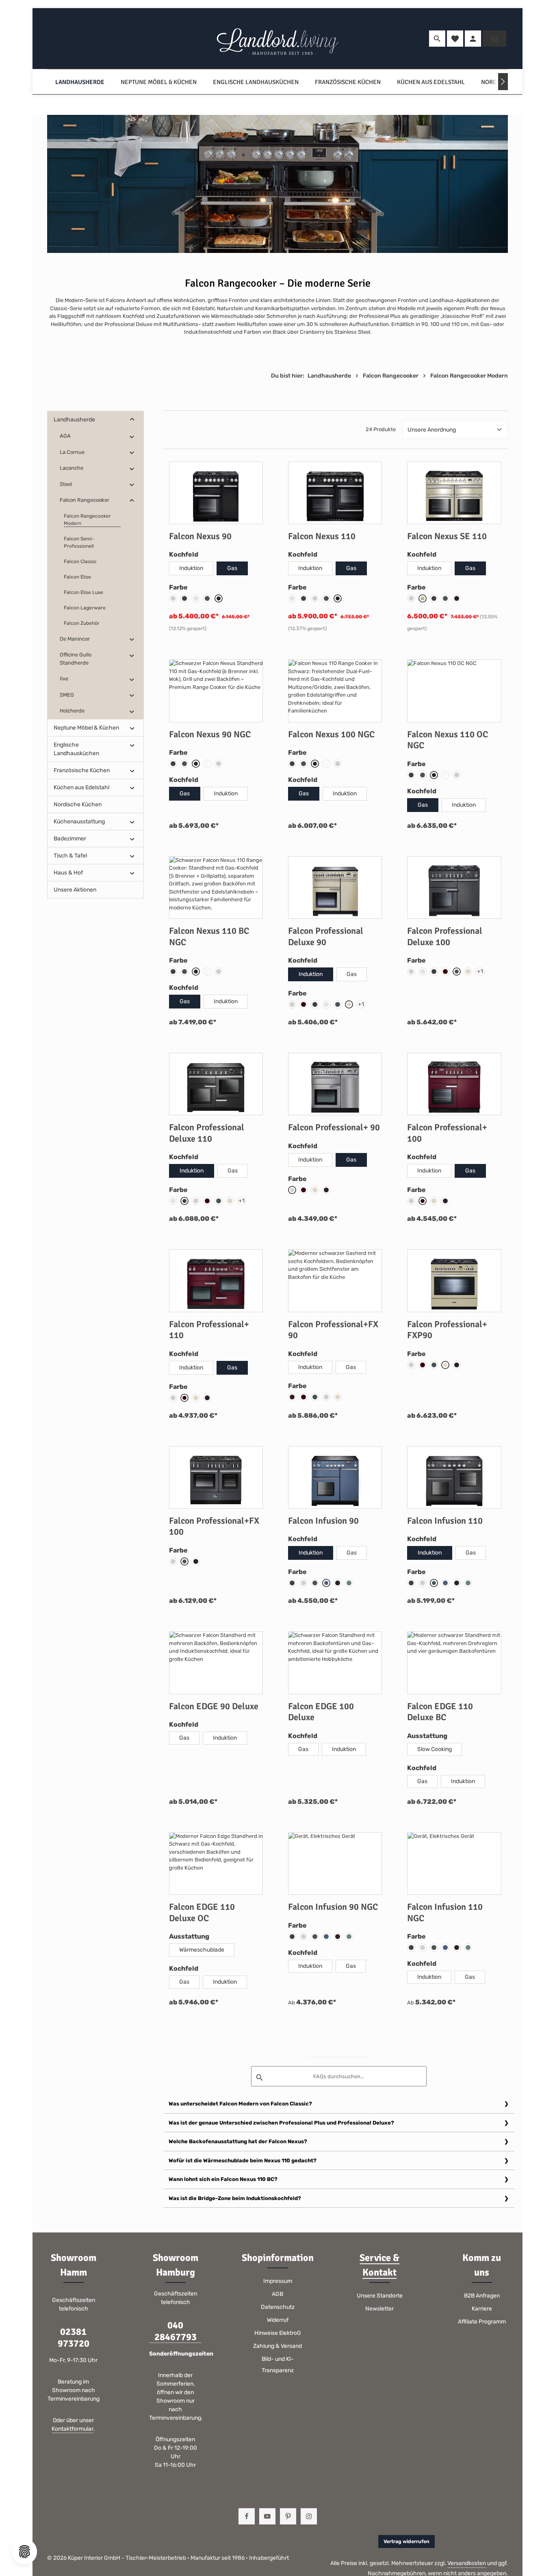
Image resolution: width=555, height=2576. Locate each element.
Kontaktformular (73, 2429)
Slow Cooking (435, 1749)
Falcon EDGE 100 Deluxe (321, 1712)
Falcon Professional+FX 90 (333, 1330)
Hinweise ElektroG (278, 2333)
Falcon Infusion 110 (445, 1521)
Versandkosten (467, 2563)
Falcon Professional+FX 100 (214, 1526)
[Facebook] (247, 2516)
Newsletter (379, 2309)
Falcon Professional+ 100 (447, 1133)
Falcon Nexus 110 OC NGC (448, 740)
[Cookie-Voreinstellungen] (24, 2552)
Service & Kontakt (379, 2265)
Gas (232, 568)
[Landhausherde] (80, 82)
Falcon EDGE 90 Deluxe (214, 1706)
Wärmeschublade (202, 1950)
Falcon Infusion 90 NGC (333, 1907)
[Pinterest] (288, 2516)
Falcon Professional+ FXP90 (447, 1330)
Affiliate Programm (482, 2322)
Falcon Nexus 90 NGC (210, 734)
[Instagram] (309, 2516)
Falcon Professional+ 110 (209, 1330)
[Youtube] (267, 2516)
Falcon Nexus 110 (322, 536)
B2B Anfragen (482, 2296)
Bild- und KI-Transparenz (278, 2365)
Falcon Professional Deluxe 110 (207, 1133)
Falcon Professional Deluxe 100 (445, 936)
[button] (132, 420)
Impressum (278, 2281)
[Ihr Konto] (473, 39)
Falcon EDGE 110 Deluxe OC (202, 1912)
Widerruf (278, 2320)
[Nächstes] (503, 82)
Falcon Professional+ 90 (334, 1127)
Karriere (482, 2309)
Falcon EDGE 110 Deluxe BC (440, 1712)
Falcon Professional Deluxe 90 (326, 936)
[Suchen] (437, 39)
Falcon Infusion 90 (323, 1521)
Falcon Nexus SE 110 (447, 536)
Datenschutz (278, 2307)
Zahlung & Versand (277, 2346)
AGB (277, 2294)
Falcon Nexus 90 (200, 536)
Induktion (191, 568)
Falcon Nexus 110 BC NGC (209, 936)
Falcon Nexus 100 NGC (331, 734)
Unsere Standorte (380, 2296)
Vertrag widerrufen (406, 2541)
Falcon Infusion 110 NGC (445, 1912)
